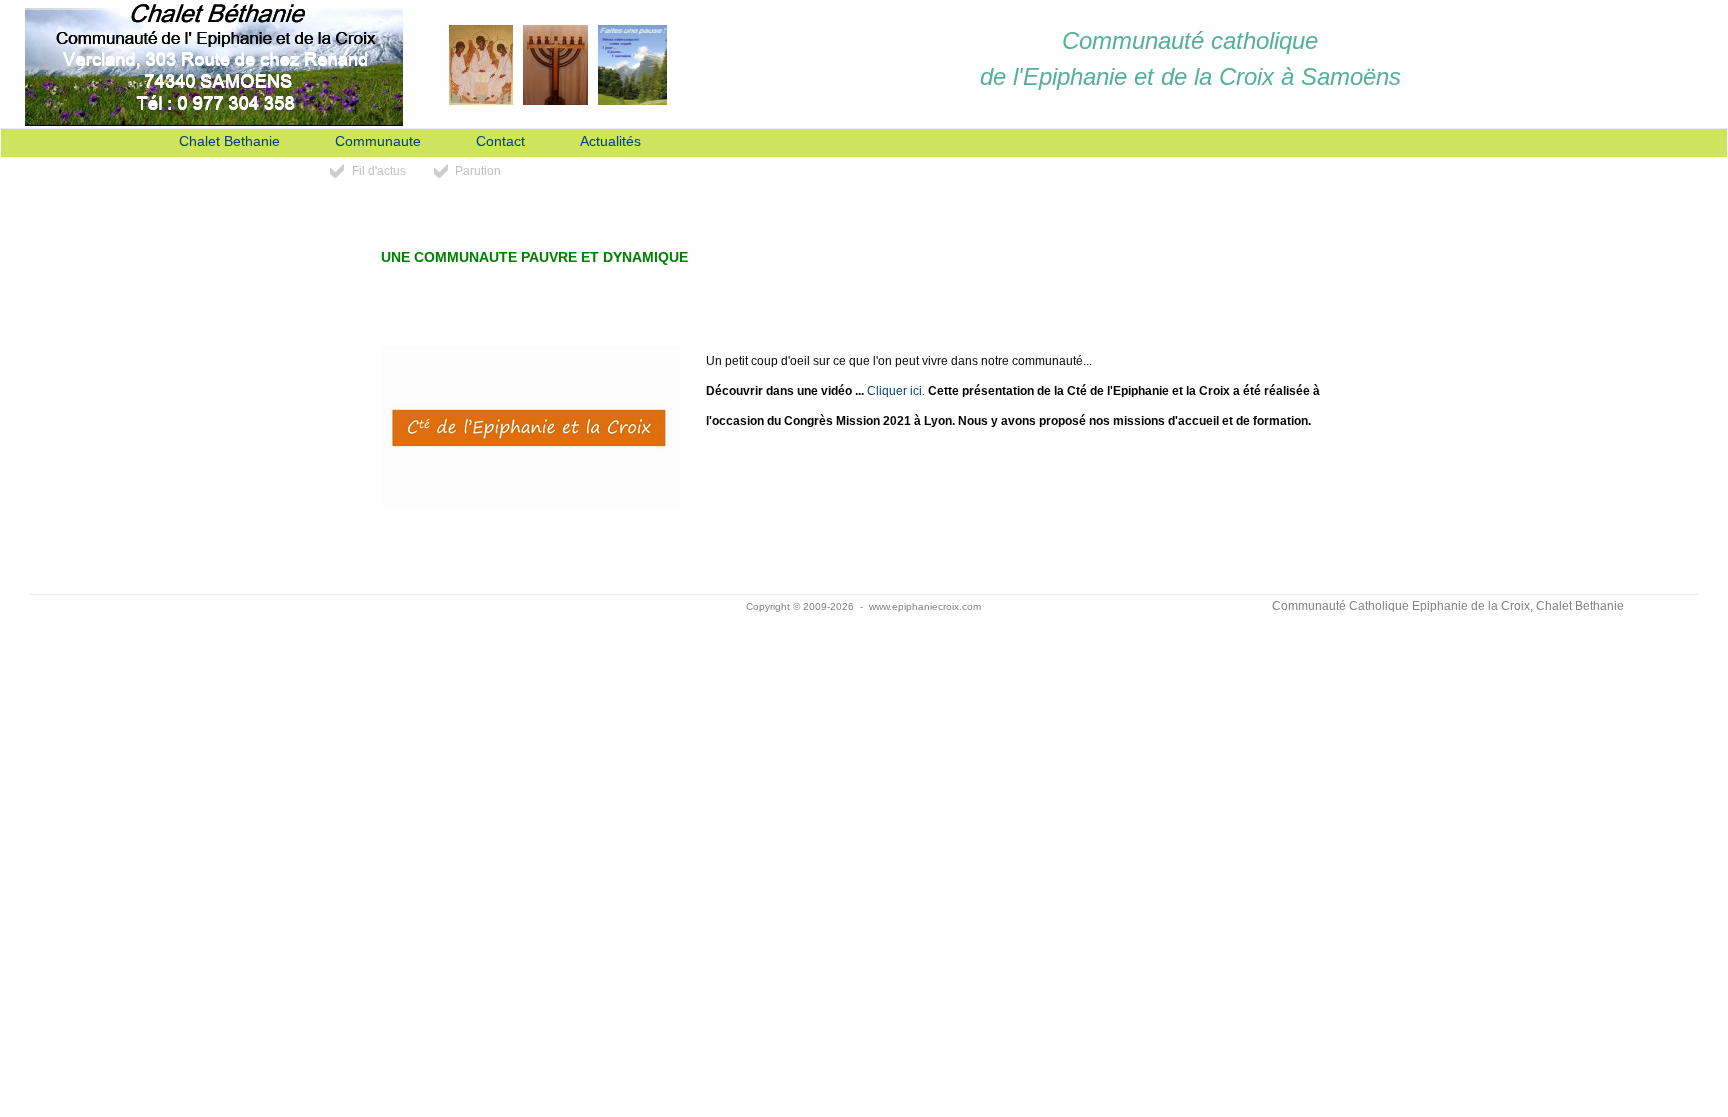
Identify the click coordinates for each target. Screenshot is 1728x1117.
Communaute (378, 141)
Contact (500, 141)
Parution (478, 171)
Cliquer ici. (896, 391)
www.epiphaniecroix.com (925, 606)
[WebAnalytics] (280, 607)
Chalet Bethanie (229, 141)
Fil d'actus (379, 171)
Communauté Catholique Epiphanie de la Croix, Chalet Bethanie (1448, 606)
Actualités (610, 141)
